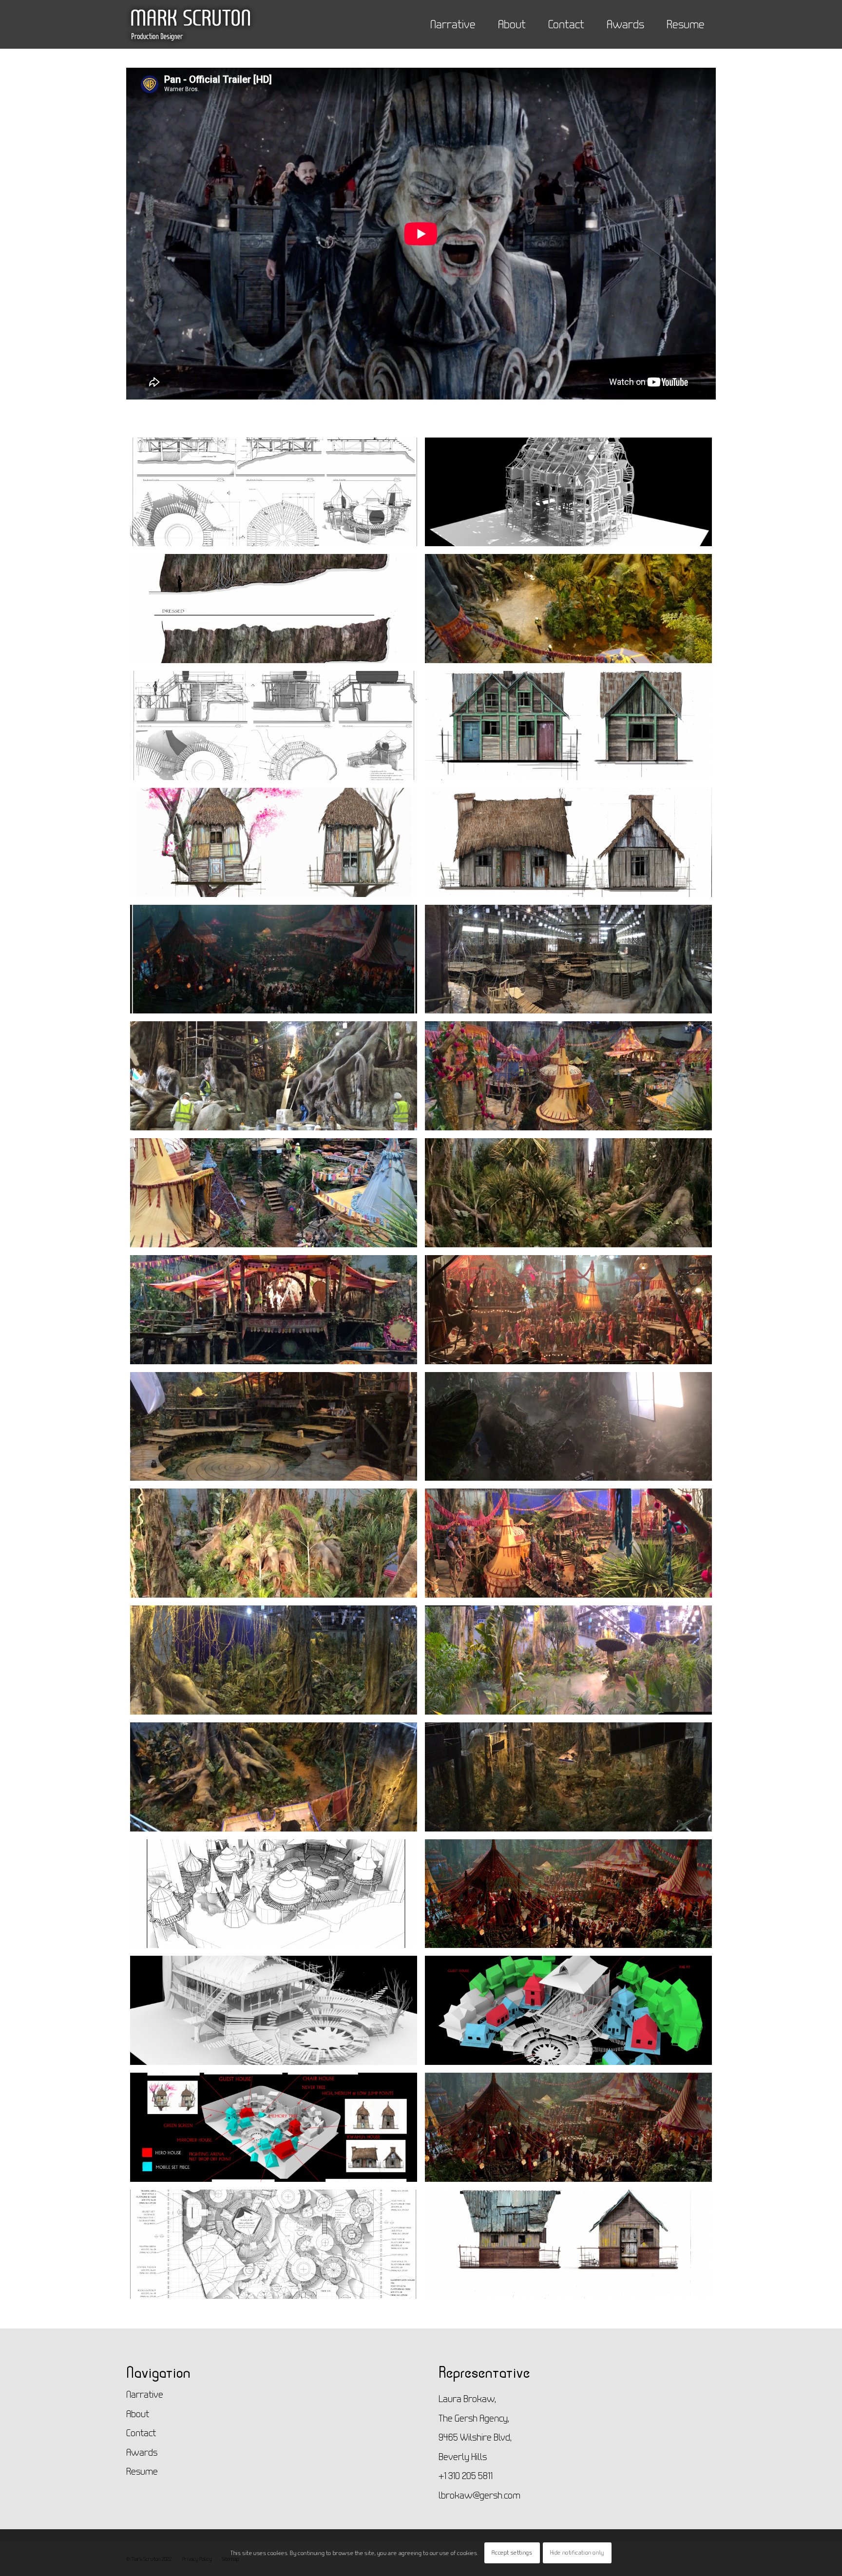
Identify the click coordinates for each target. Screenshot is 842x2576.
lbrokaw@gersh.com (479, 2495)
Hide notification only (577, 2552)
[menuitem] (453, 19)
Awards (142, 2452)
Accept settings (512, 2552)
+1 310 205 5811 (466, 2475)
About (138, 2414)
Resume (142, 2471)
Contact (141, 2433)
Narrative (145, 2394)
